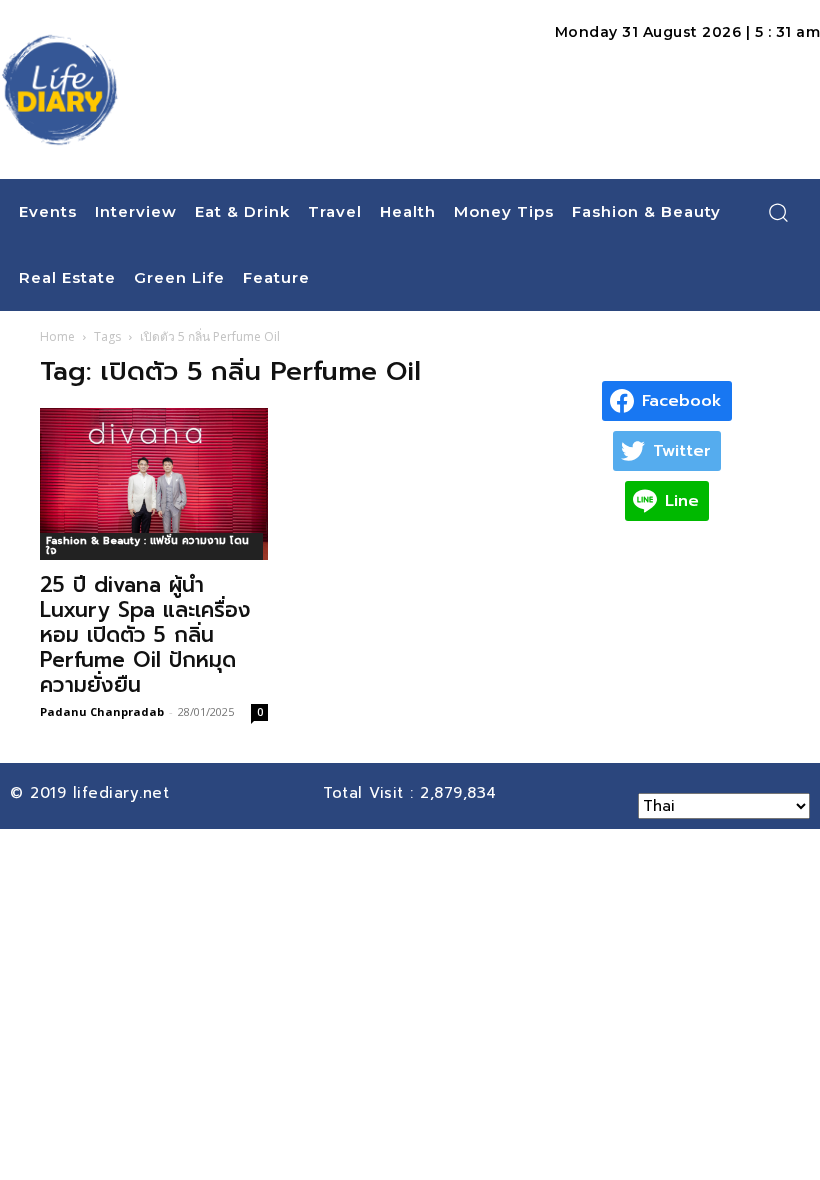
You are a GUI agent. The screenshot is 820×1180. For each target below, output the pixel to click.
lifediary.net (124, 793)
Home (57, 336)
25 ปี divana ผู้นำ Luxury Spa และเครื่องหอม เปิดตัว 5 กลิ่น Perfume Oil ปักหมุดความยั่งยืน (145, 635)
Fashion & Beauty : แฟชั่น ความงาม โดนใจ (147, 545)
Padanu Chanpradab (102, 711)
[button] (778, 212)
